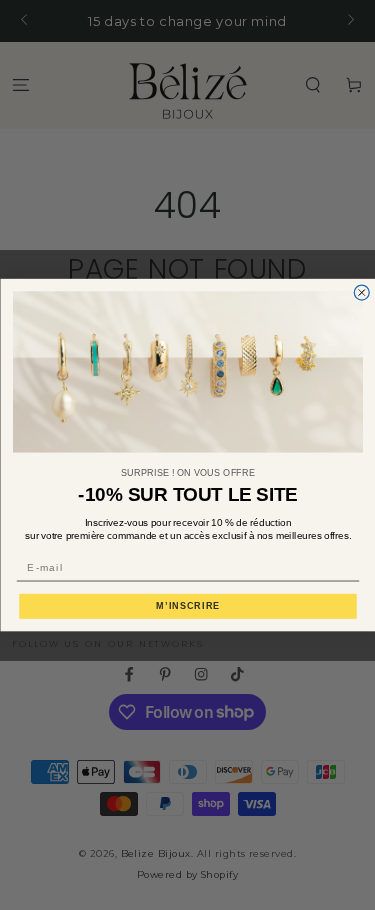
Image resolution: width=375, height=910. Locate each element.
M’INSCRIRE (188, 606)
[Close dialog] (361, 292)
